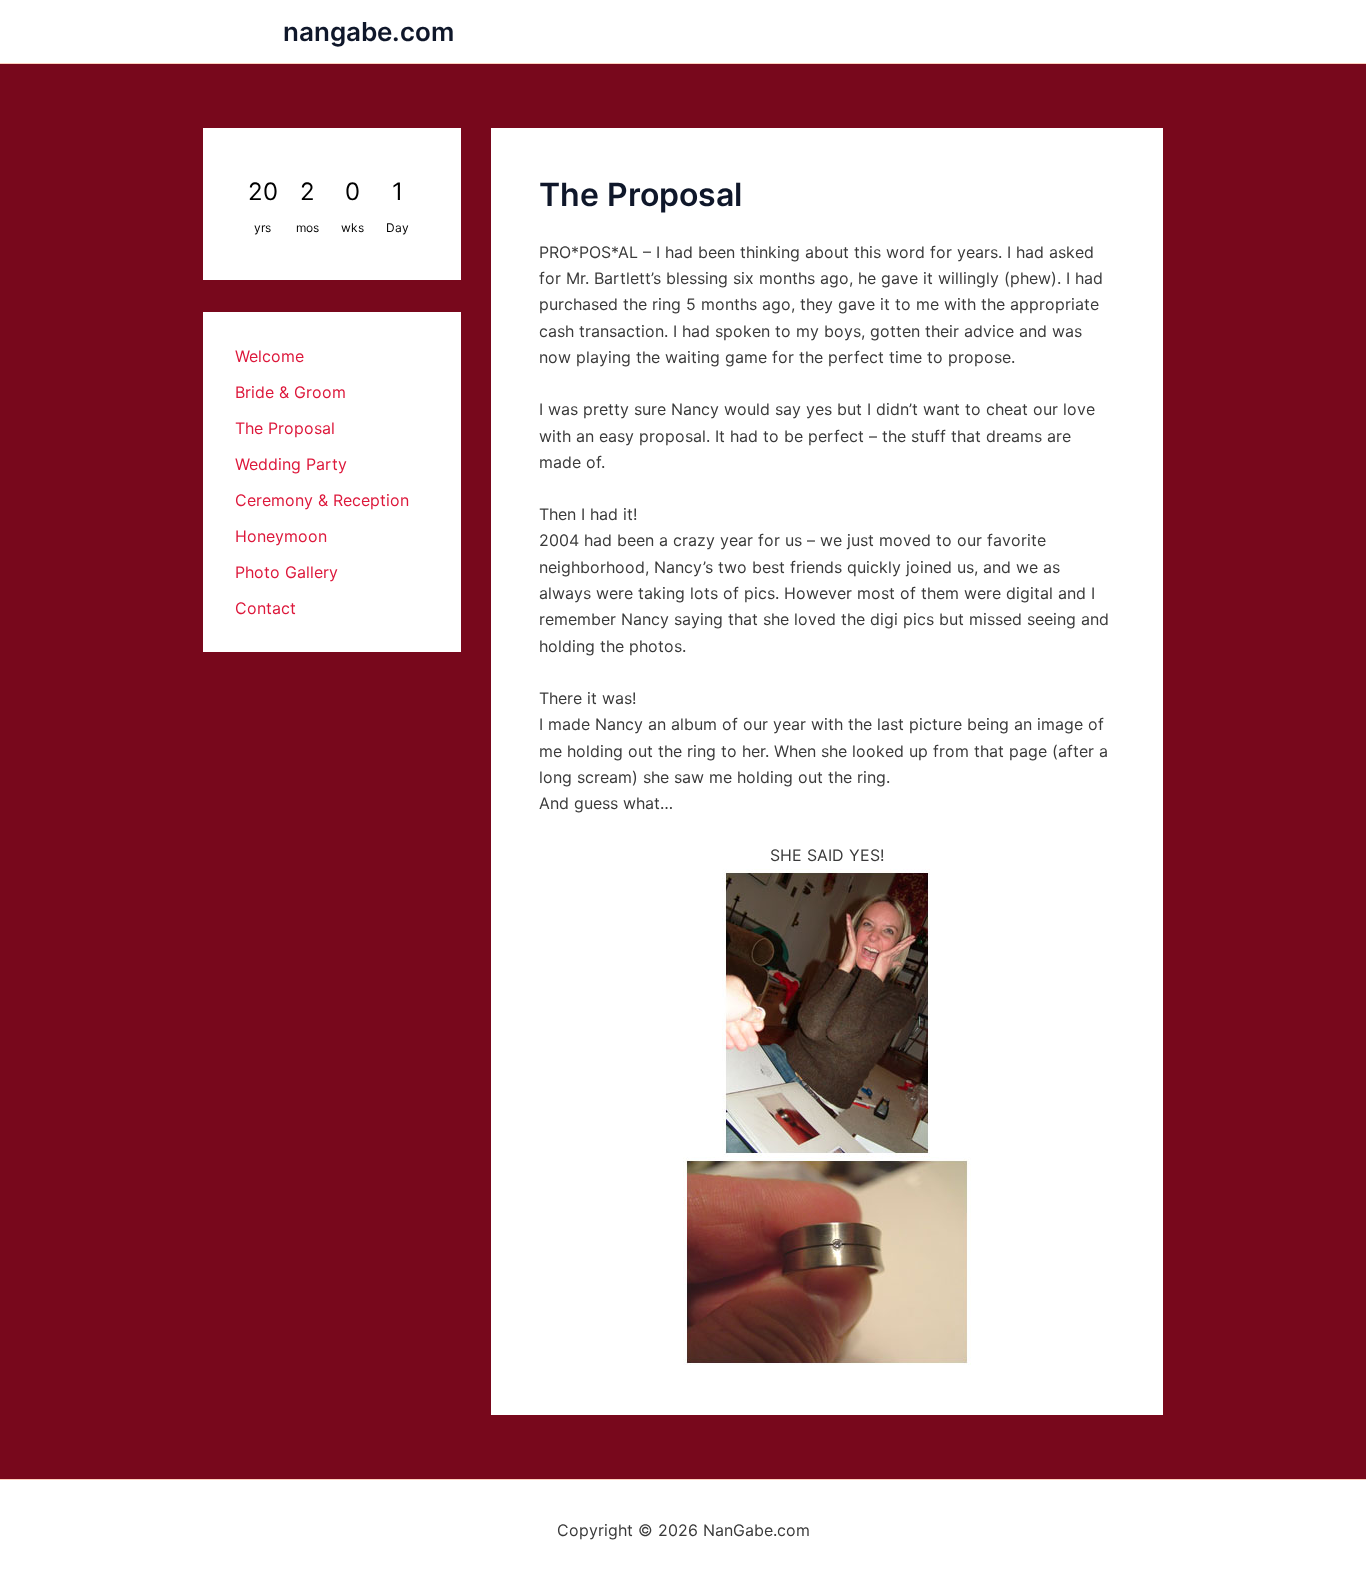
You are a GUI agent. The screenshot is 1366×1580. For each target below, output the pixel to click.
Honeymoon (281, 536)
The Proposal (285, 428)
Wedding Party (291, 464)
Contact (265, 608)
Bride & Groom (290, 392)
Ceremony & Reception (322, 500)
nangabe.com (368, 31)
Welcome (269, 356)
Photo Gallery (286, 572)
